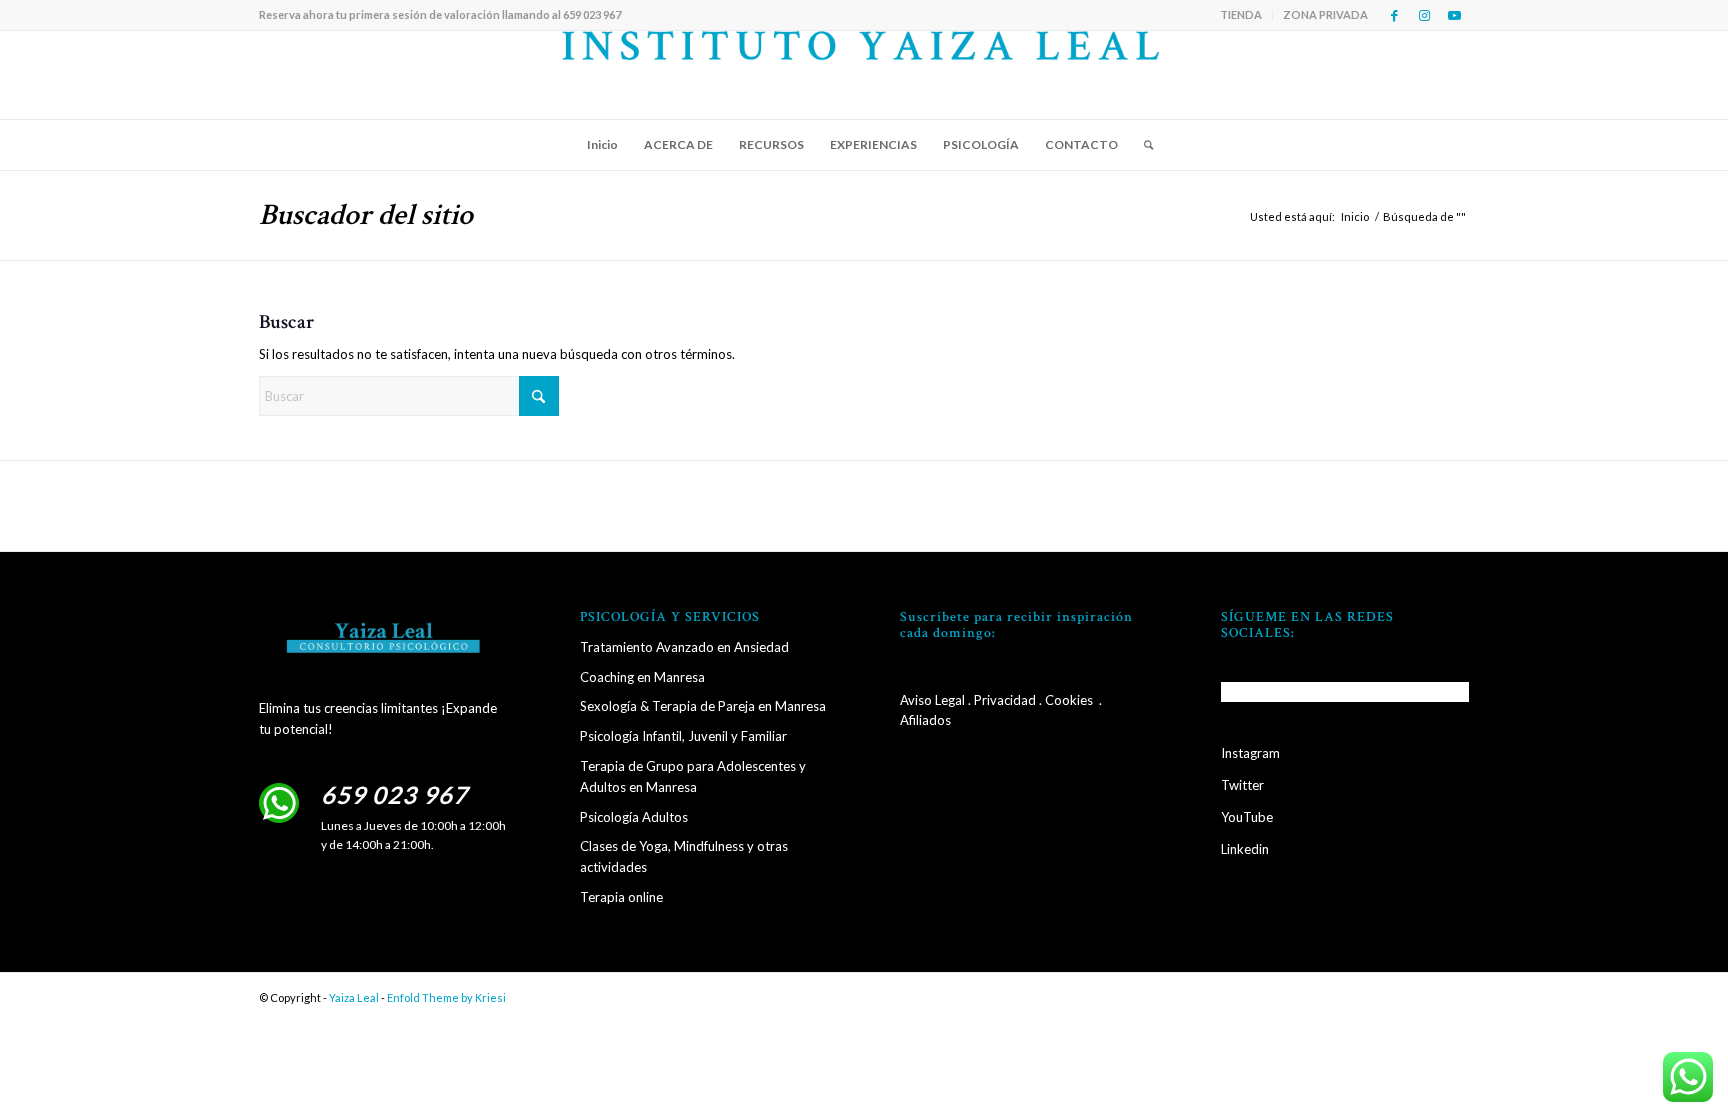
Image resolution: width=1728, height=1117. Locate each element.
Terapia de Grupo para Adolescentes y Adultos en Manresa (693, 776)
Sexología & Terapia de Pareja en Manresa (703, 706)
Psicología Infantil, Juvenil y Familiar (683, 736)
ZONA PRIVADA (1325, 14)
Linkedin (1245, 849)
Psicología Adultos (634, 817)
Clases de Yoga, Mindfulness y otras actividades (684, 856)
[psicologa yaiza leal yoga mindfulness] (864, 75)
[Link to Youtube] (1454, 15)
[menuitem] (1241, 15)
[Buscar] (1142, 145)
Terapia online (621, 897)
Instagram (1250, 753)
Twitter (1242, 785)
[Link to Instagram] (1424, 15)
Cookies (1069, 700)
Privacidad (1005, 700)
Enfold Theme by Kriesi (446, 997)
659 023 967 (394, 794)
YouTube (1247, 817)
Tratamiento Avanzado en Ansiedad (684, 647)
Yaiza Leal (354, 997)
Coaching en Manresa (642, 677)
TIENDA (1241, 14)
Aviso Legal (932, 700)
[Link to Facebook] (1394, 15)
